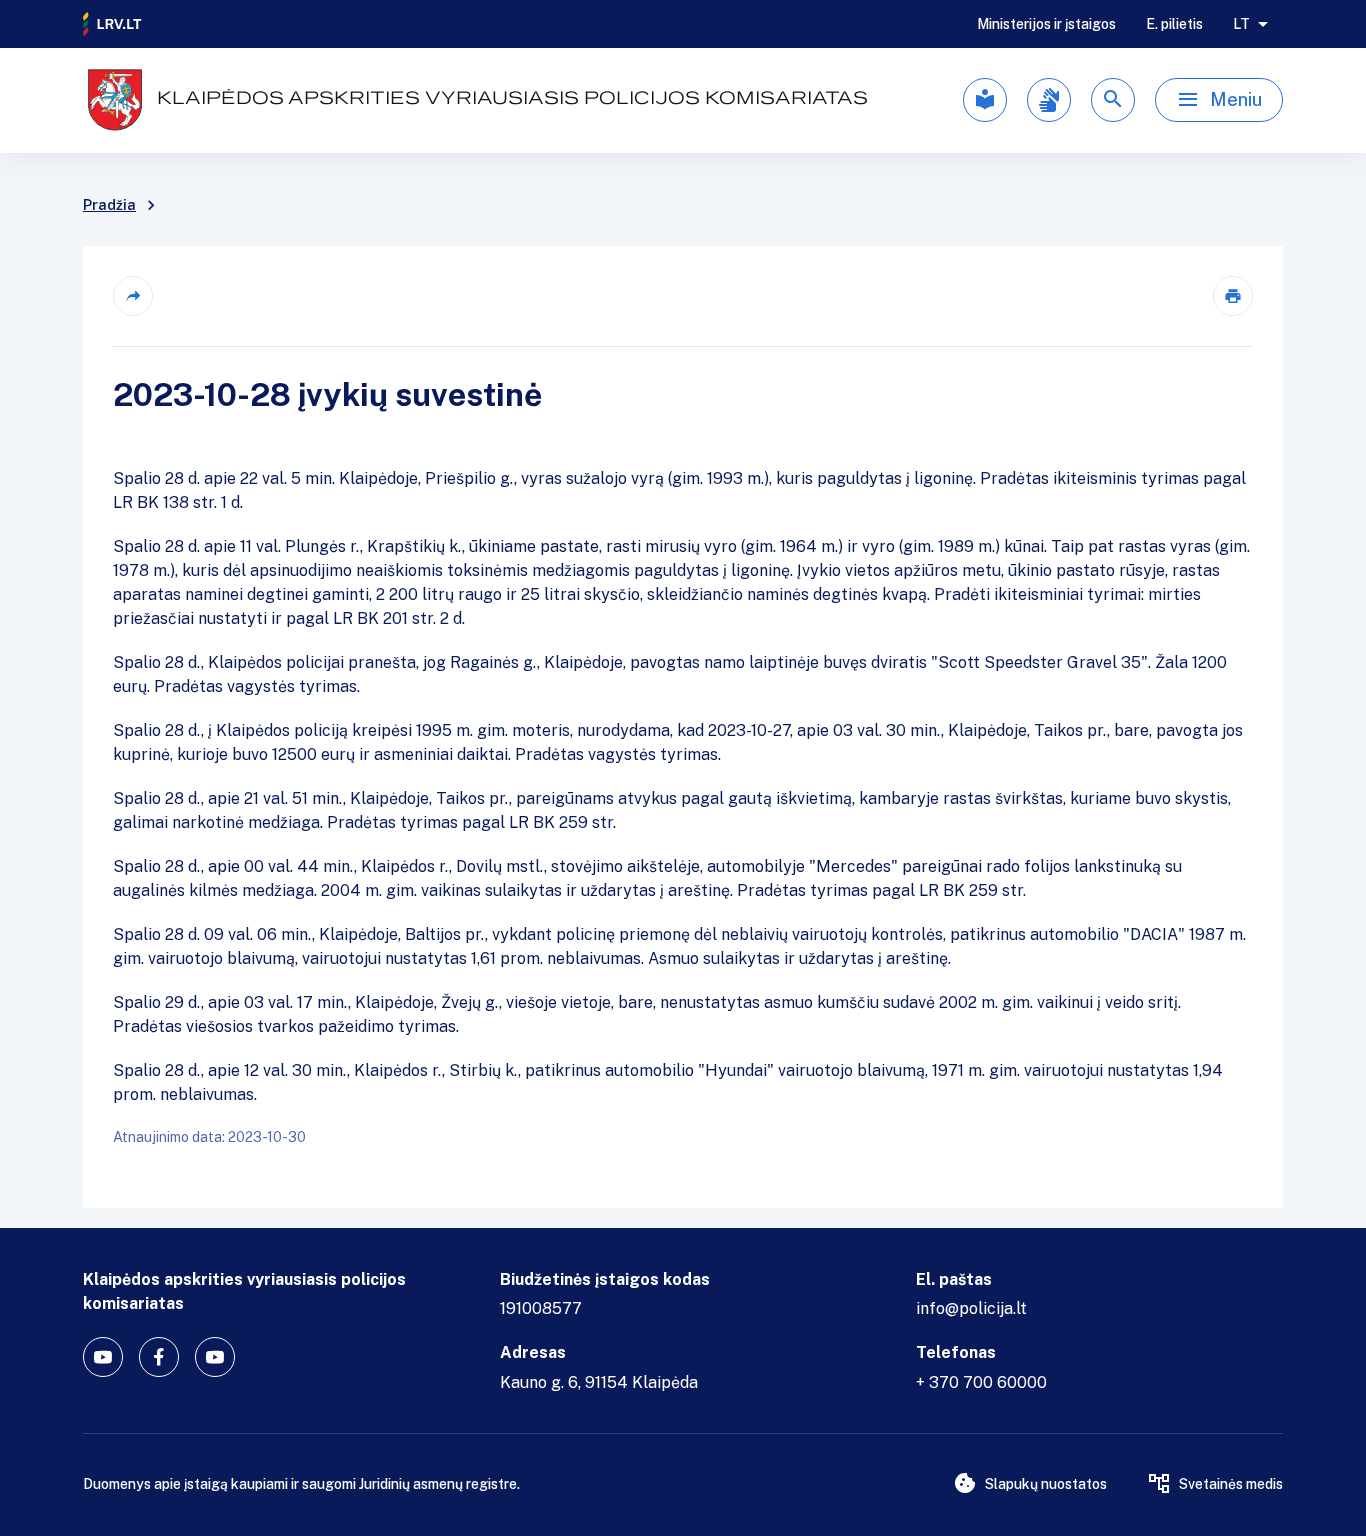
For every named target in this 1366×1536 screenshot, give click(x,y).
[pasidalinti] (133, 296)
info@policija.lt (971, 1308)
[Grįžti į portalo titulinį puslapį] (113, 24)
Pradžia (109, 205)
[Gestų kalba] (1049, 100)
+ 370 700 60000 (981, 1382)
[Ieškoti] (1113, 100)
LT (1241, 24)
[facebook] (159, 1357)
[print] (1233, 296)
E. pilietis (1174, 24)
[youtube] (103, 1357)
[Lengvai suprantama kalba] (985, 100)
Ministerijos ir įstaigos (1046, 24)
